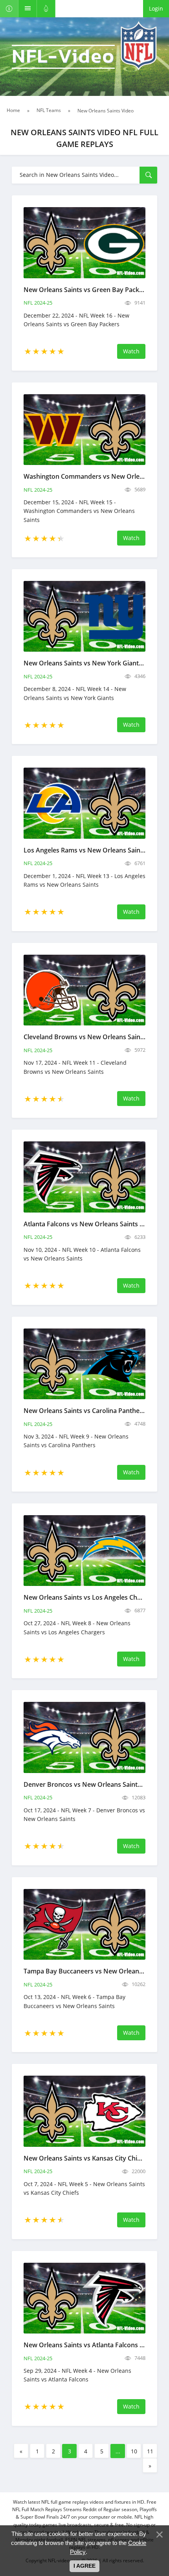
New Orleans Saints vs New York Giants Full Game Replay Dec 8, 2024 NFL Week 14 (84, 663)
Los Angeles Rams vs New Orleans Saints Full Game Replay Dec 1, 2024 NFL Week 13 (84, 850)
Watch (131, 351)
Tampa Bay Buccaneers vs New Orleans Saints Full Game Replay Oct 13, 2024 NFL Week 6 (84, 1971)
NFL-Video (63, 57)
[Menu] (28, 9)
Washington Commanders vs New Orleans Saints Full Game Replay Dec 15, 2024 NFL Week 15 (84, 476)
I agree (84, 2566)
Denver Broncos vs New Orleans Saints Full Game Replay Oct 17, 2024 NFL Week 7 (84, 1784)
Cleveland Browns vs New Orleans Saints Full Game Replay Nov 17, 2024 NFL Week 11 (84, 1037)
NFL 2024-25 (38, 303)
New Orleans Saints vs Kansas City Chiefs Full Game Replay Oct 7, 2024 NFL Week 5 (84, 2158)
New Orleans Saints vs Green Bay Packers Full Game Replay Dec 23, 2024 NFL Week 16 (84, 290)
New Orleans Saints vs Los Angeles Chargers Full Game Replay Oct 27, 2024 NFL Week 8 (84, 1597)
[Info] (9, 9)
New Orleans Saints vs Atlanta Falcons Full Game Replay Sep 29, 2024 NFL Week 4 (84, 2345)
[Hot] (46, 9)
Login (156, 8)
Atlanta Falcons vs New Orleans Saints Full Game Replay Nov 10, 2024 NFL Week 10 (84, 1224)
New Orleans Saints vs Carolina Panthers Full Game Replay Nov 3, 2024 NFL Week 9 (84, 1411)
